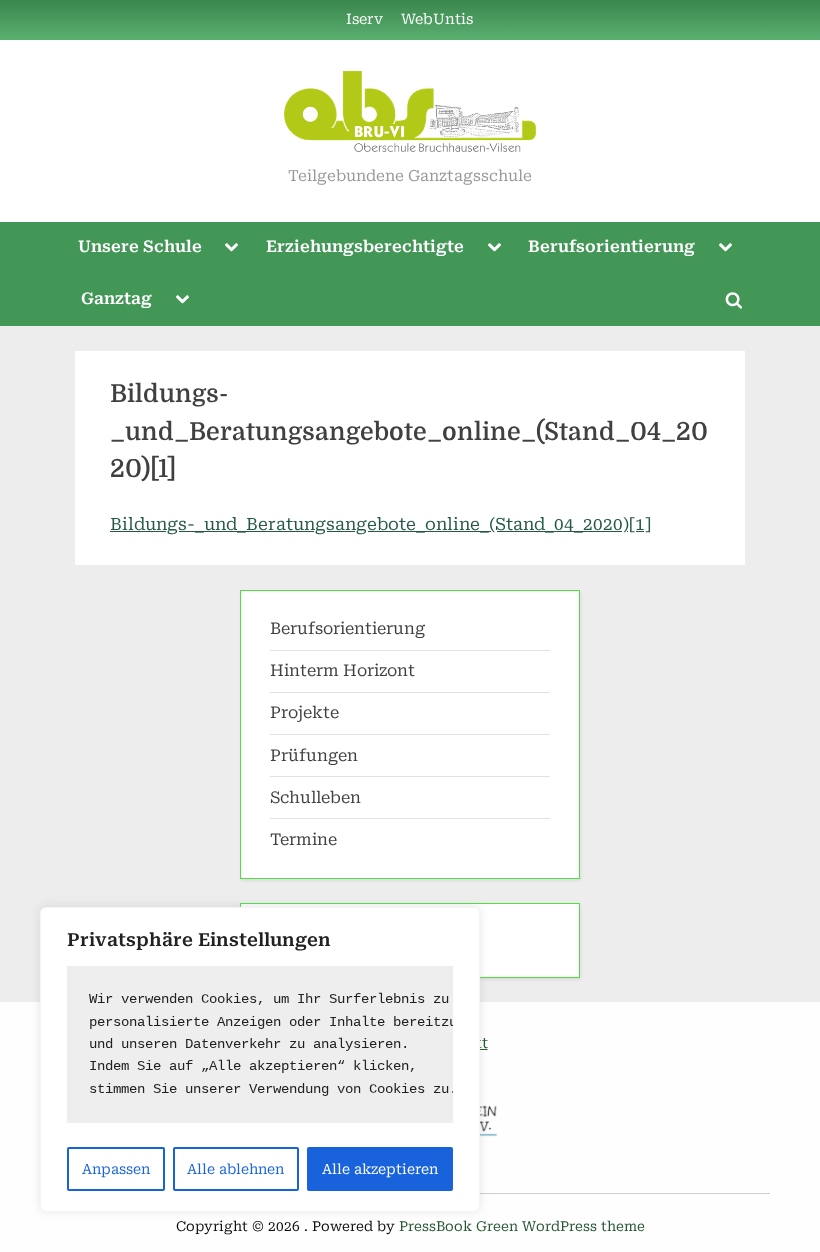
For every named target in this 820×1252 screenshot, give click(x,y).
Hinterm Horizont (342, 670)
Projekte (304, 712)
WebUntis (437, 19)
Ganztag (116, 298)
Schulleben (315, 797)
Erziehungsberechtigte (365, 246)
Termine (303, 839)
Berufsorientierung (611, 246)
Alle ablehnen (235, 1169)
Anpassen (116, 1169)
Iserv (364, 19)
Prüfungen (314, 755)
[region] (260, 1059)
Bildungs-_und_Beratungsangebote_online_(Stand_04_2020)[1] (380, 524)
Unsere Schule (140, 246)
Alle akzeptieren (380, 1169)
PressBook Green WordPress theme (522, 1226)
